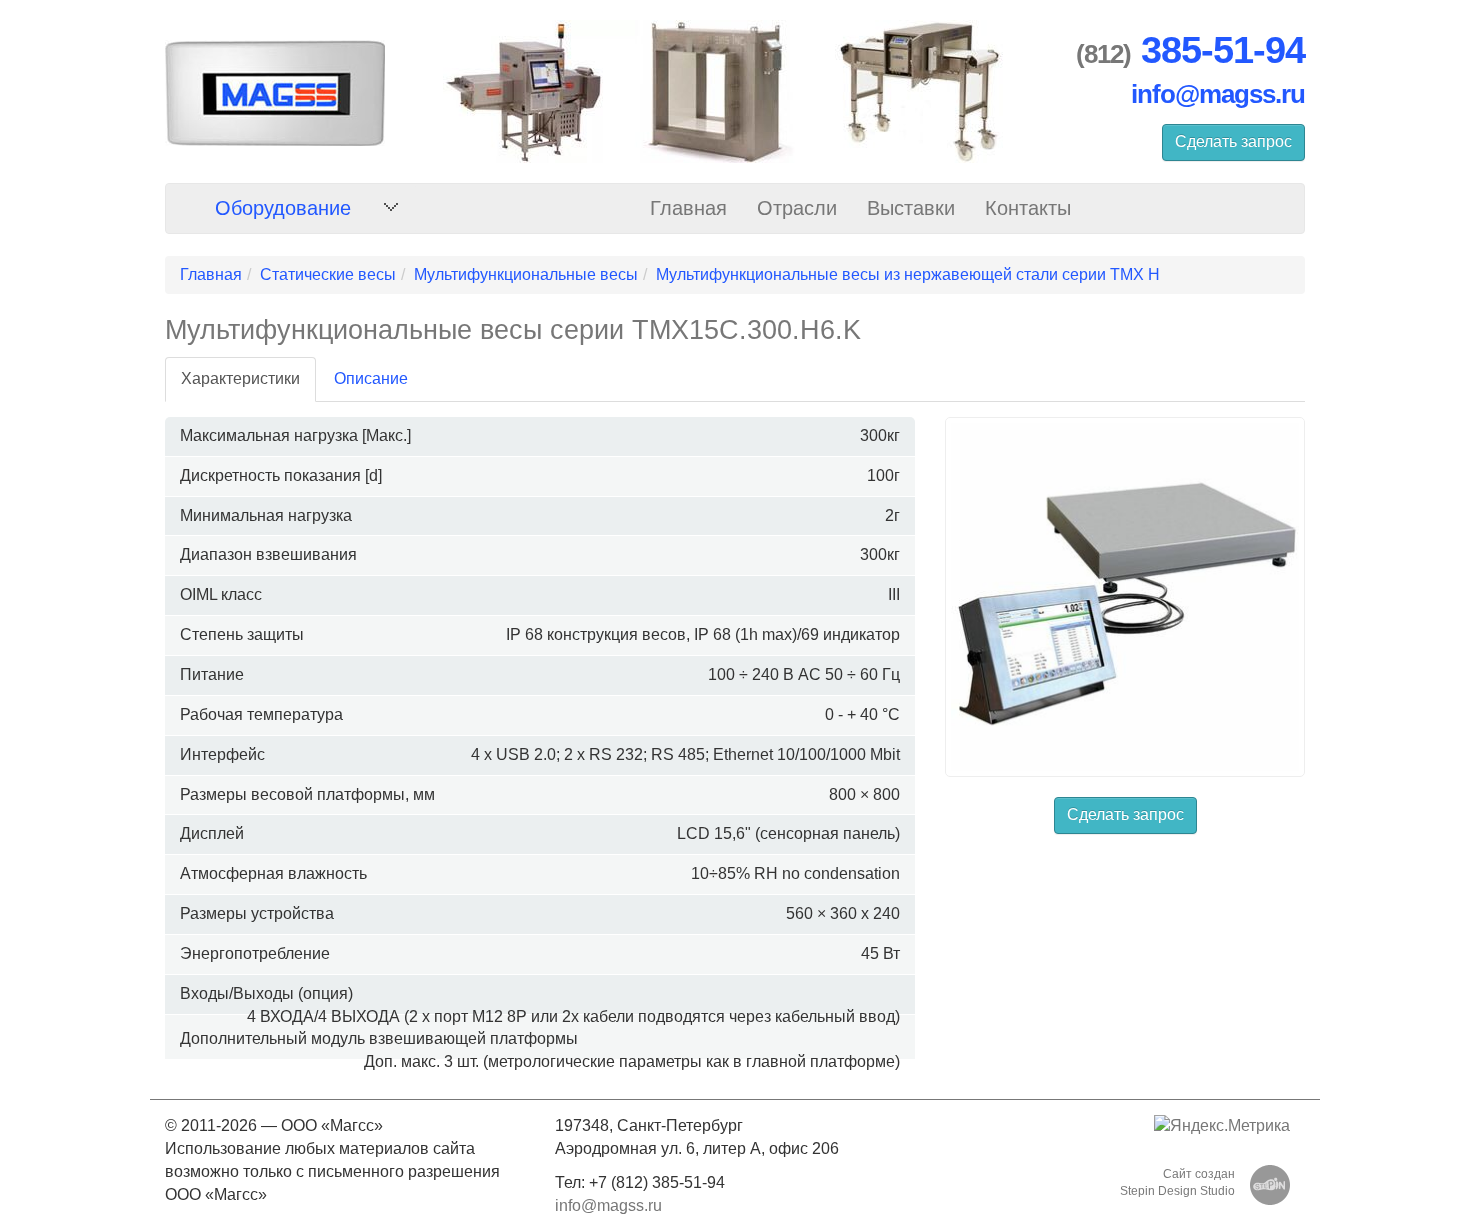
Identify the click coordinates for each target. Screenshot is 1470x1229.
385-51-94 (1223, 50)
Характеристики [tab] (240, 378)
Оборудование (283, 208)
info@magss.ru (1218, 94)
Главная (688, 208)
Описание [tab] (371, 378)
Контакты (1028, 208)
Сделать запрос (1233, 141)
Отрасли (797, 208)
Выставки (911, 208)
